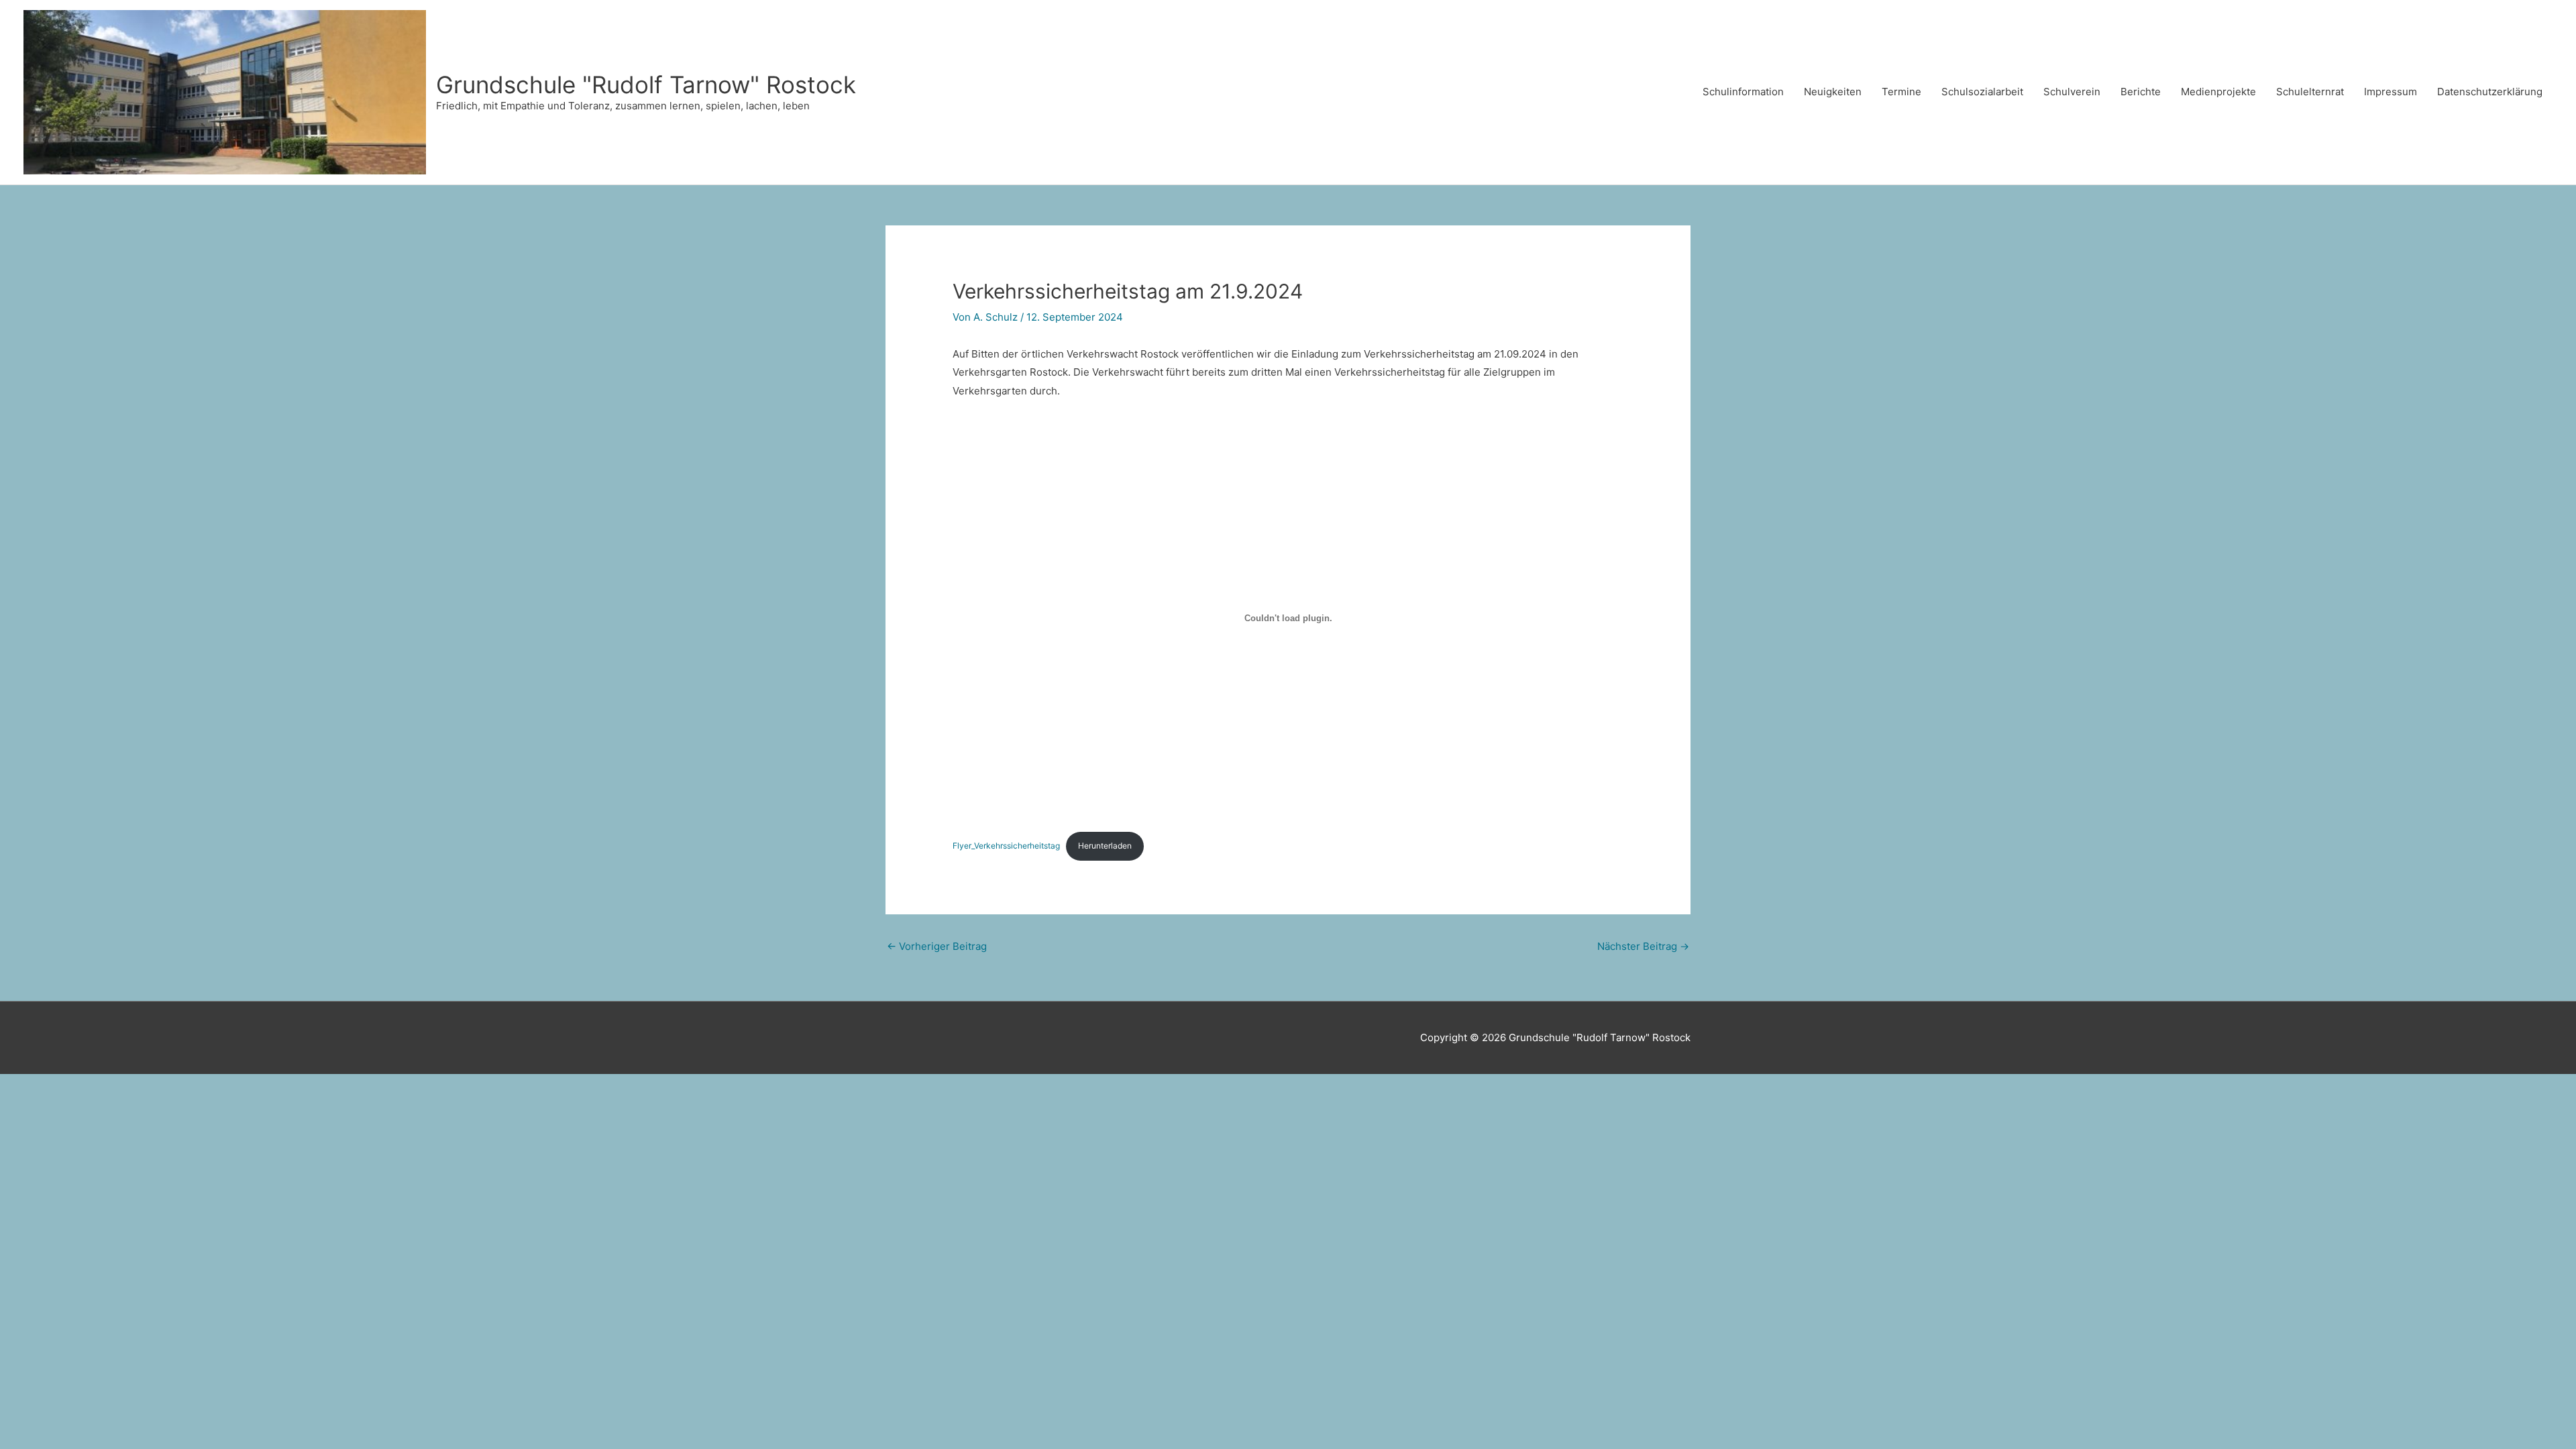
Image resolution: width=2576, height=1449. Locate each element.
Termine (1901, 92)
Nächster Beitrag (1643, 946)
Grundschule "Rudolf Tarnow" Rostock (646, 85)
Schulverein (2072, 92)
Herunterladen (1105, 846)
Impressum (2391, 92)
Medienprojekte (2218, 92)
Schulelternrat (2310, 92)
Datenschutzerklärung (2490, 92)
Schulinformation (1743, 92)
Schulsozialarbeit (1982, 92)
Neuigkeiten (1833, 92)
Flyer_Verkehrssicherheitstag (1006, 846)
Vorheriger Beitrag (937, 946)
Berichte (2141, 92)
